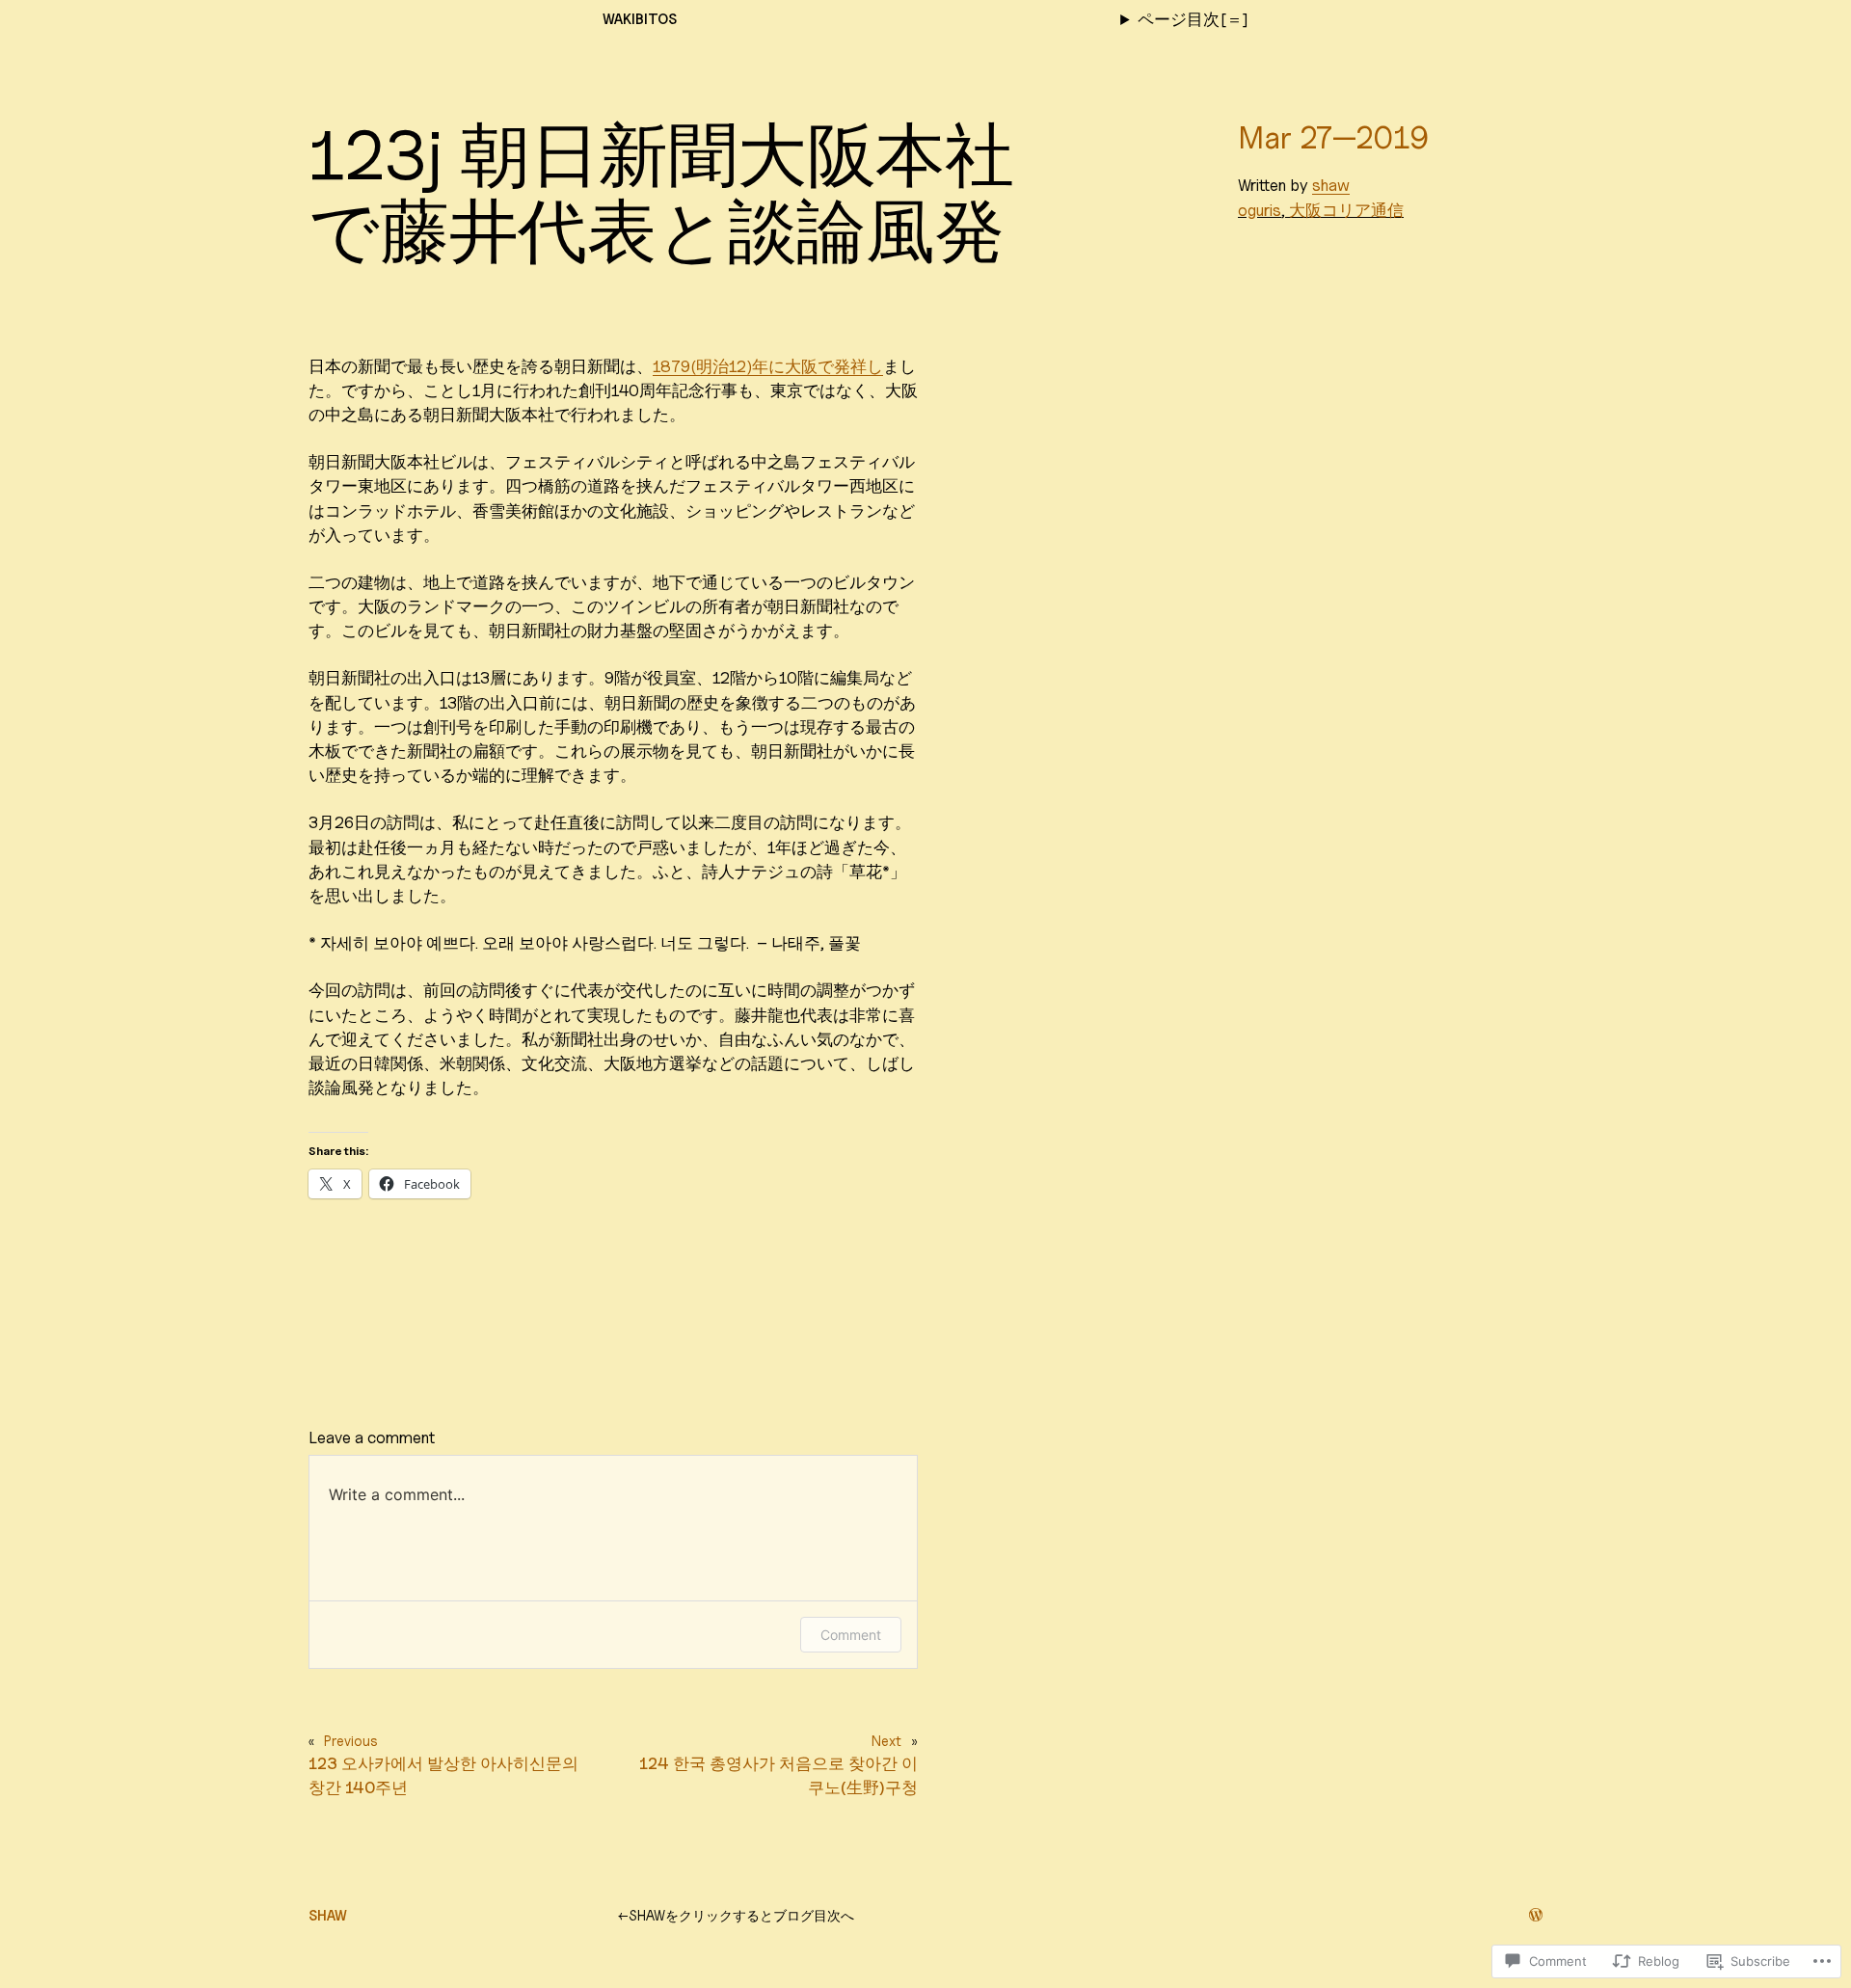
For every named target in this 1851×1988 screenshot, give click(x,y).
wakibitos (640, 19)
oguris (1260, 210)
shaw (1331, 185)
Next (886, 1741)
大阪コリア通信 (1346, 210)
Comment (851, 1635)
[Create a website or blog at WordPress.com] (1536, 1915)
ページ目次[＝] (1193, 19)
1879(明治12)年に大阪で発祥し (768, 366)
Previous (351, 1741)
